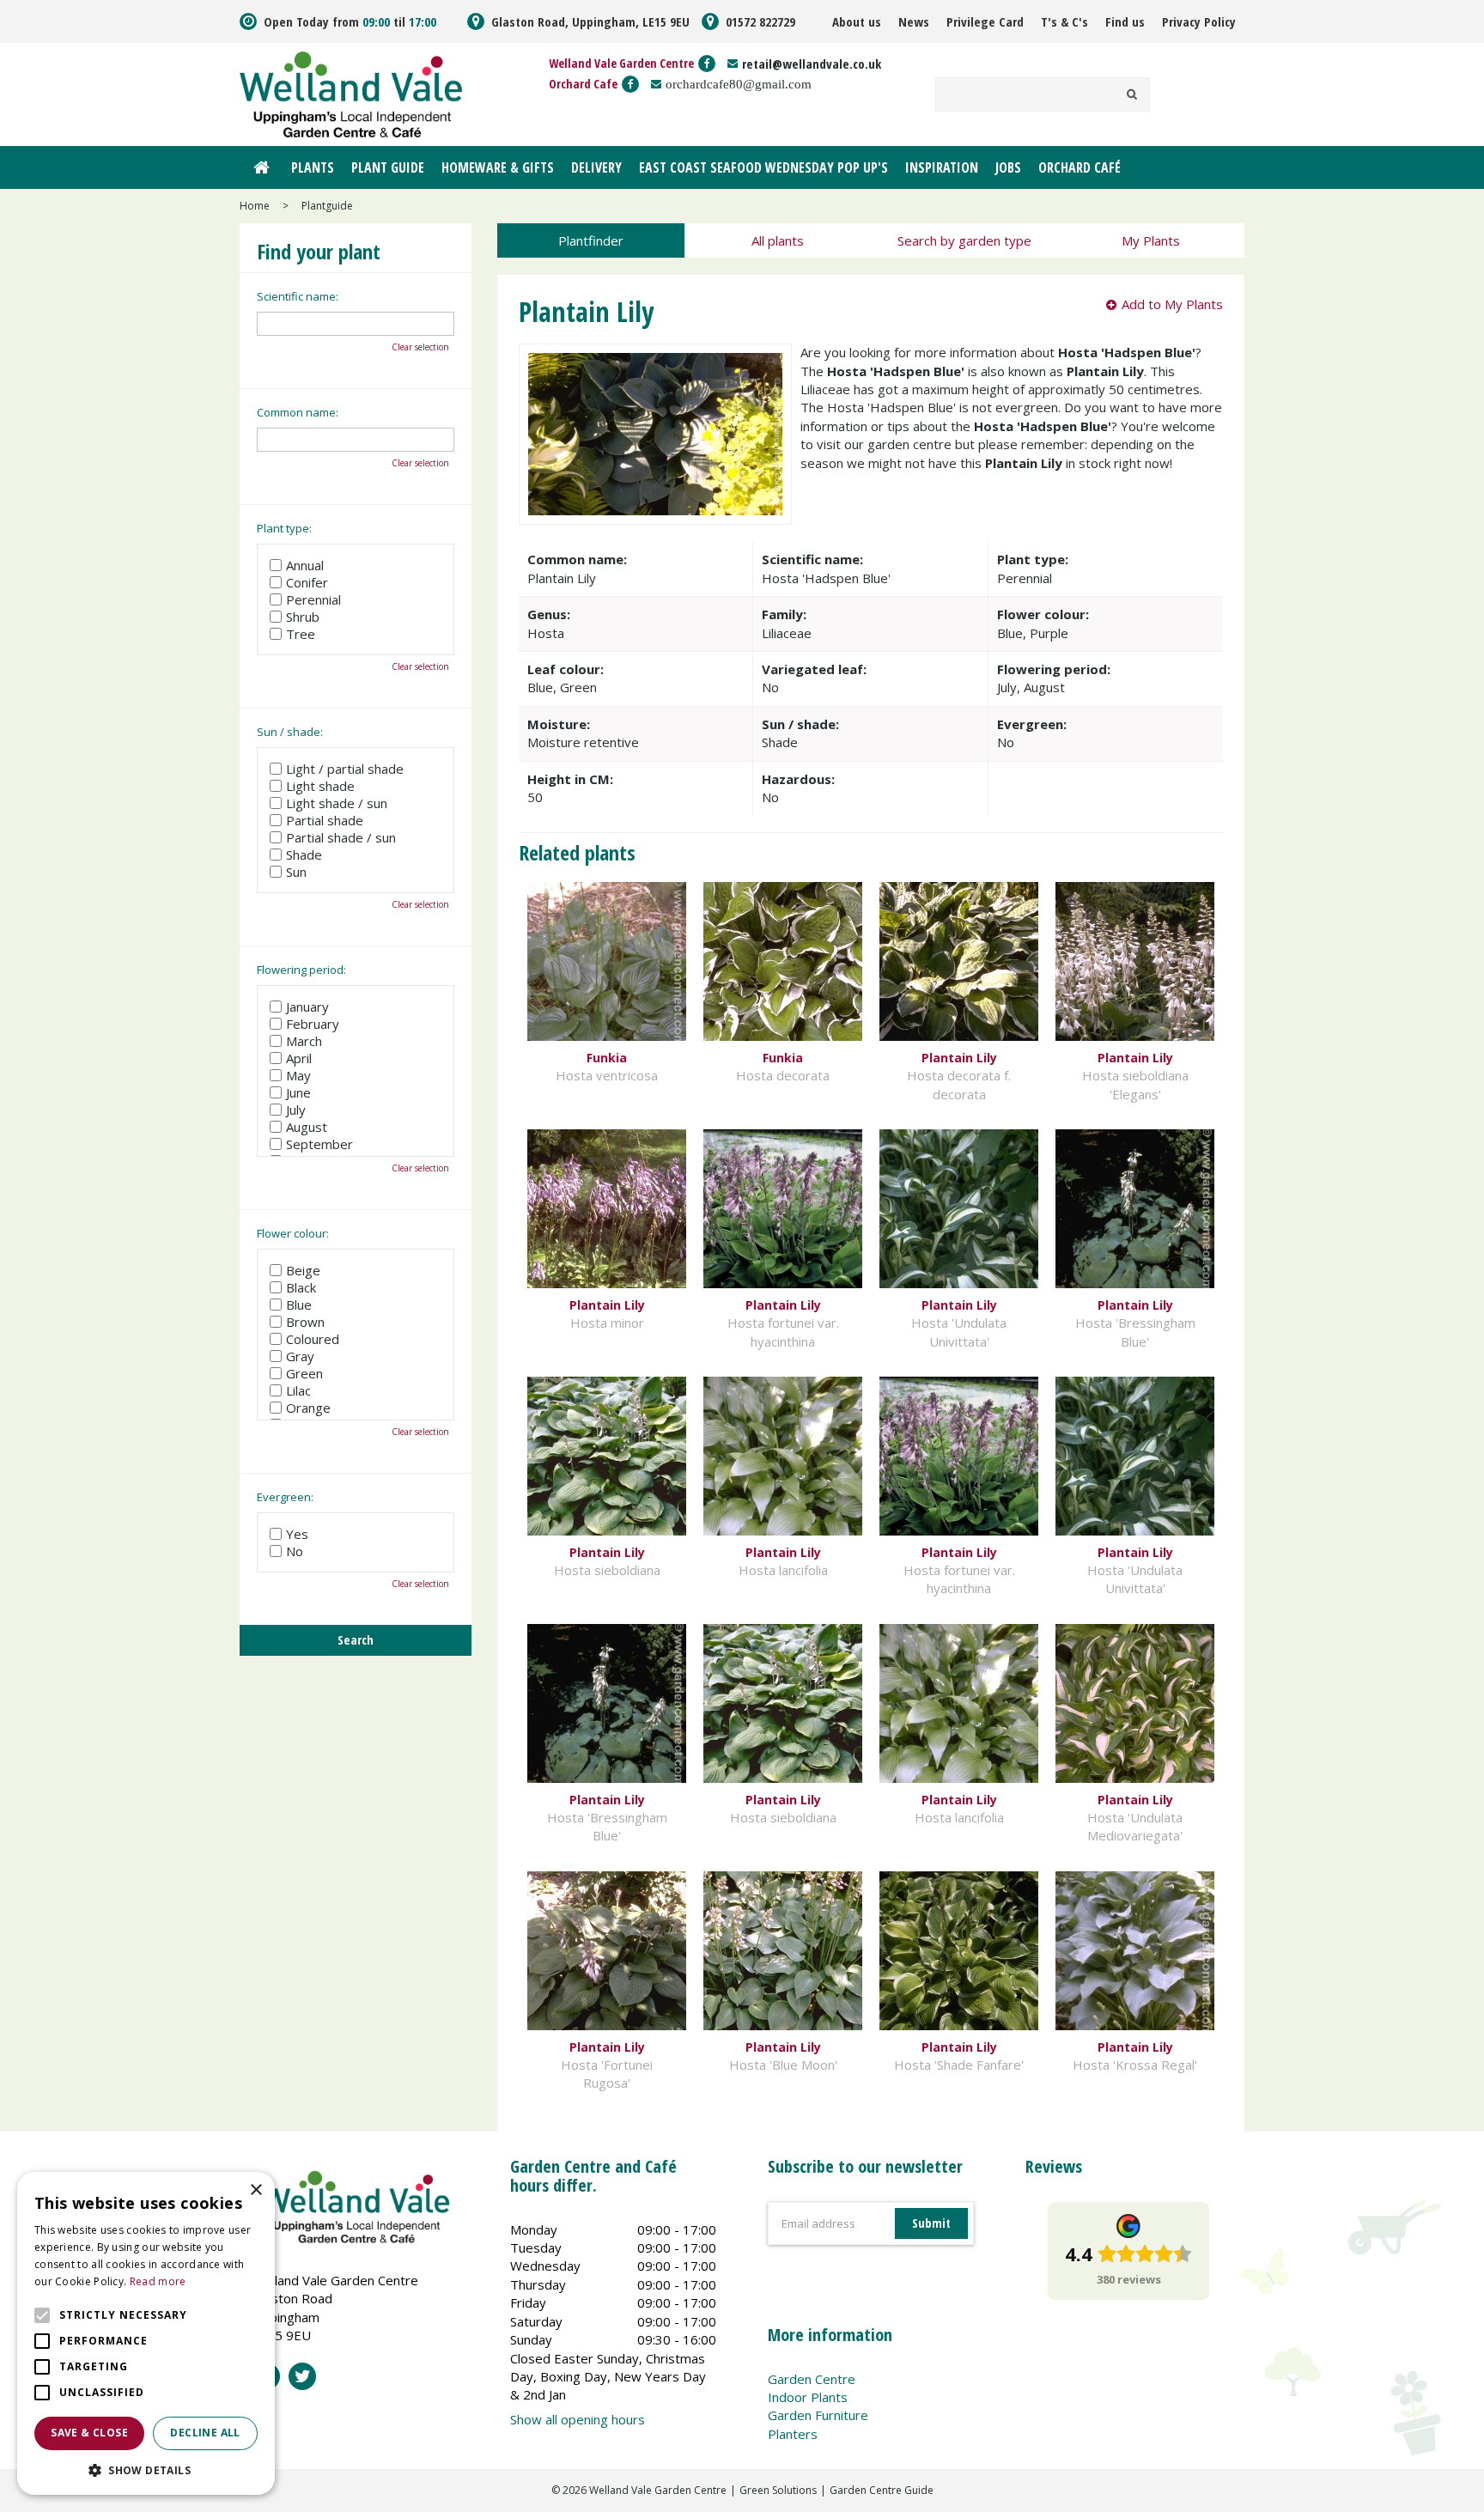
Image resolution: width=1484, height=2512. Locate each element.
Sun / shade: (290, 732)
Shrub (303, 617)
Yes (297, 1534)
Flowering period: (301, 970)
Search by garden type (964, 240)
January (307, 1007)
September (319, 1144)
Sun (296, 872)
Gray (300, 1356)
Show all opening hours (578, 2419)
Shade (304, 855)
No (295, 1551)
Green (304, 1373)
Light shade (320, 786)
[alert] (146, 2333)
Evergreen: (285, 1497)
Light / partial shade (345, 769)
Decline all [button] (205, 2433)
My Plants (1151, 240)
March (304, 1041)
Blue (299, 1305)
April (299, 1058)
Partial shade (325, 820)
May (298, 1075)
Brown (305, 1322)
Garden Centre (812, 2379)
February (313, 1024)
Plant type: (284, 528)
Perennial (313, 599)
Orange (308, 1408)
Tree (301, 634)
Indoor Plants (808, 2397)
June (298, 1092)
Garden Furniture (818, 2415)
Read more (158, 2281)
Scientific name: (298, 296)
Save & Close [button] (89, 2433)
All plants (778, 240)
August (307, 1127)
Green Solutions (778, 2490)
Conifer (307, 582)
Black (301, 1287)
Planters (793, 2434)
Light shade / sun (337, 803)
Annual (305, 565)
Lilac (298, 1390)
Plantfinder (591, 240)
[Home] (261, 167)
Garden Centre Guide (882, 2490)
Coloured (313, 1339)
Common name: (298, 412)
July (296, 1110)
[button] (146, 2469)
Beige (303, 1270)
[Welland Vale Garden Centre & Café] (351, 93)
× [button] (255, 2190)
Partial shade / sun (341, 837)
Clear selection (420, 347)
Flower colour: (293, 1233)
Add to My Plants (1172, 304)
